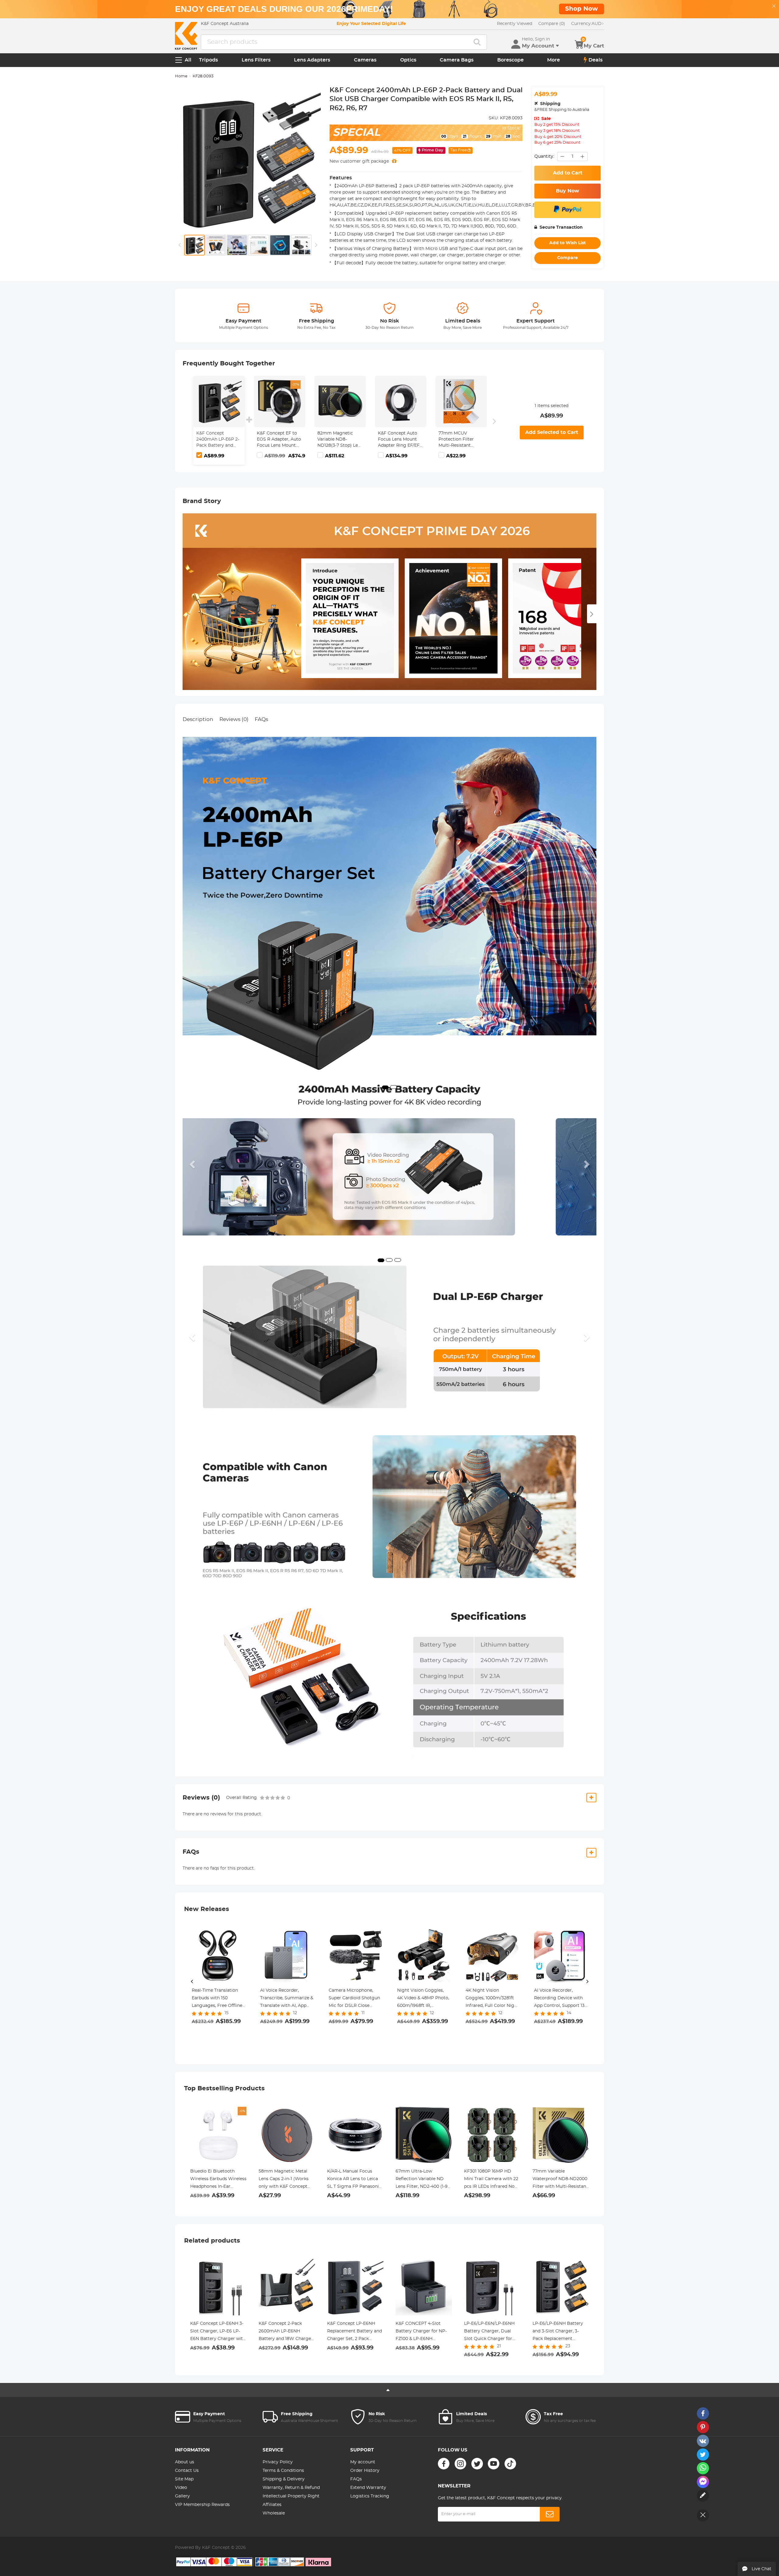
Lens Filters (256, 60)
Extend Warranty (368, 2488)
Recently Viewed (515, 24)
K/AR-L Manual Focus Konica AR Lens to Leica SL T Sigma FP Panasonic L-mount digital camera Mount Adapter (354, 2180)
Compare (568, 258)
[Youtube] (494, 2464)
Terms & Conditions (283, 2471)
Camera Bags (457, 60)
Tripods (208, 60)
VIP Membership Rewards (202, 2505)
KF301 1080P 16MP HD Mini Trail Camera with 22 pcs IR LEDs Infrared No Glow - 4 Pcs (491, 2180)
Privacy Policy (278, 2462)
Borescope (510, 60)
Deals (596, 60)
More (554, 60)
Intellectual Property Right (291, 2496)
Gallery (182, 2496)
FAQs (261, 719)
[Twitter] (477, 2464)
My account (363, 2462)
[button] (193, 1164)
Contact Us (187, 2471)
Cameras (365, 60)
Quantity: (544, 157)
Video (181, 2488)
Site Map (184, 2479)
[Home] (186, 36)
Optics (408, 60)
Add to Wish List (568, 243)
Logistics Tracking (370, 2496)
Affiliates (272, 2505)
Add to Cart (568, 173)
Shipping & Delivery (284, 2479)
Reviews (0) (234, 719)
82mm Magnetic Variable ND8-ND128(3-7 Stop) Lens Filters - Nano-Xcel (340, 440)
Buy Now (568, 191)
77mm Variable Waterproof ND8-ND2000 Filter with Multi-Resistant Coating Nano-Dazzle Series (560, 2180)
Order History (365, 2471)
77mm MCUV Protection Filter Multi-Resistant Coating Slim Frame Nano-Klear (460, 440)
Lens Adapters (312, 60)
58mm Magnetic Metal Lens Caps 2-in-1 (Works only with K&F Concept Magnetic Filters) (284, 2180)
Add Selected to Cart (552, 432)
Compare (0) (552, 24)
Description (198, 719)
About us (185, 2462)
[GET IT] (394, 161)
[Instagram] (460, 2464)
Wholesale (274, 2513)
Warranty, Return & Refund (291, 2488)
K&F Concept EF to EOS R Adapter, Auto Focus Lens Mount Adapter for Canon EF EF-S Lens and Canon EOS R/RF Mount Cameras (279, 440)
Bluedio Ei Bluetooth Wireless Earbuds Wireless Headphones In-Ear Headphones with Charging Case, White (218, 2180)
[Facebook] (444, 2464)
